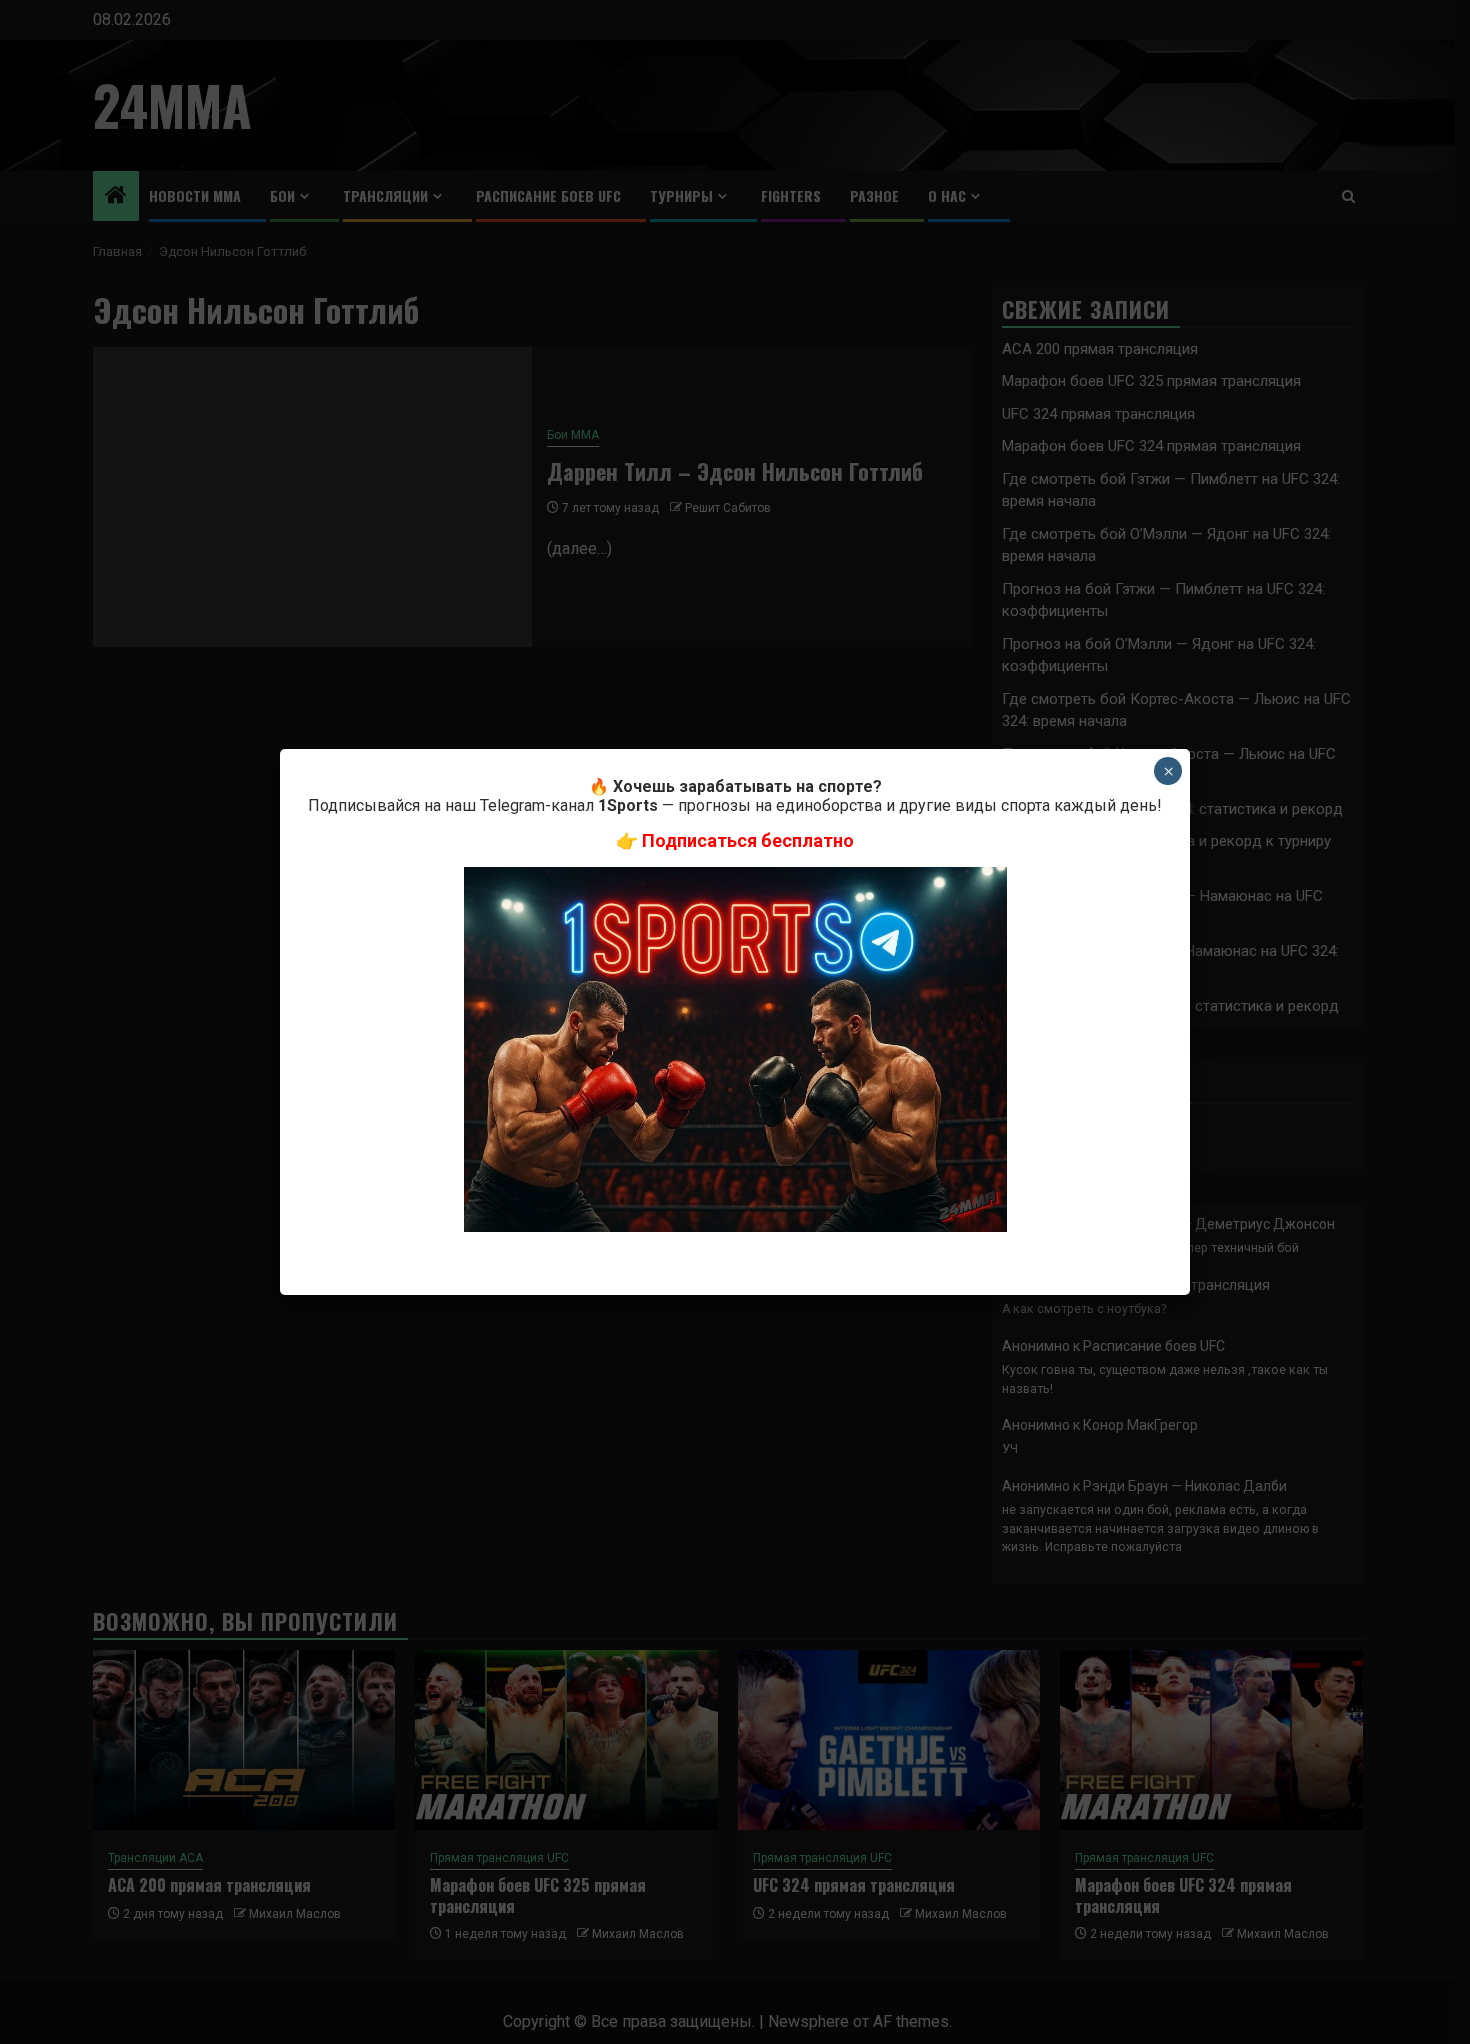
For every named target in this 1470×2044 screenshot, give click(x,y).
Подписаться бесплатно (748, 840)
